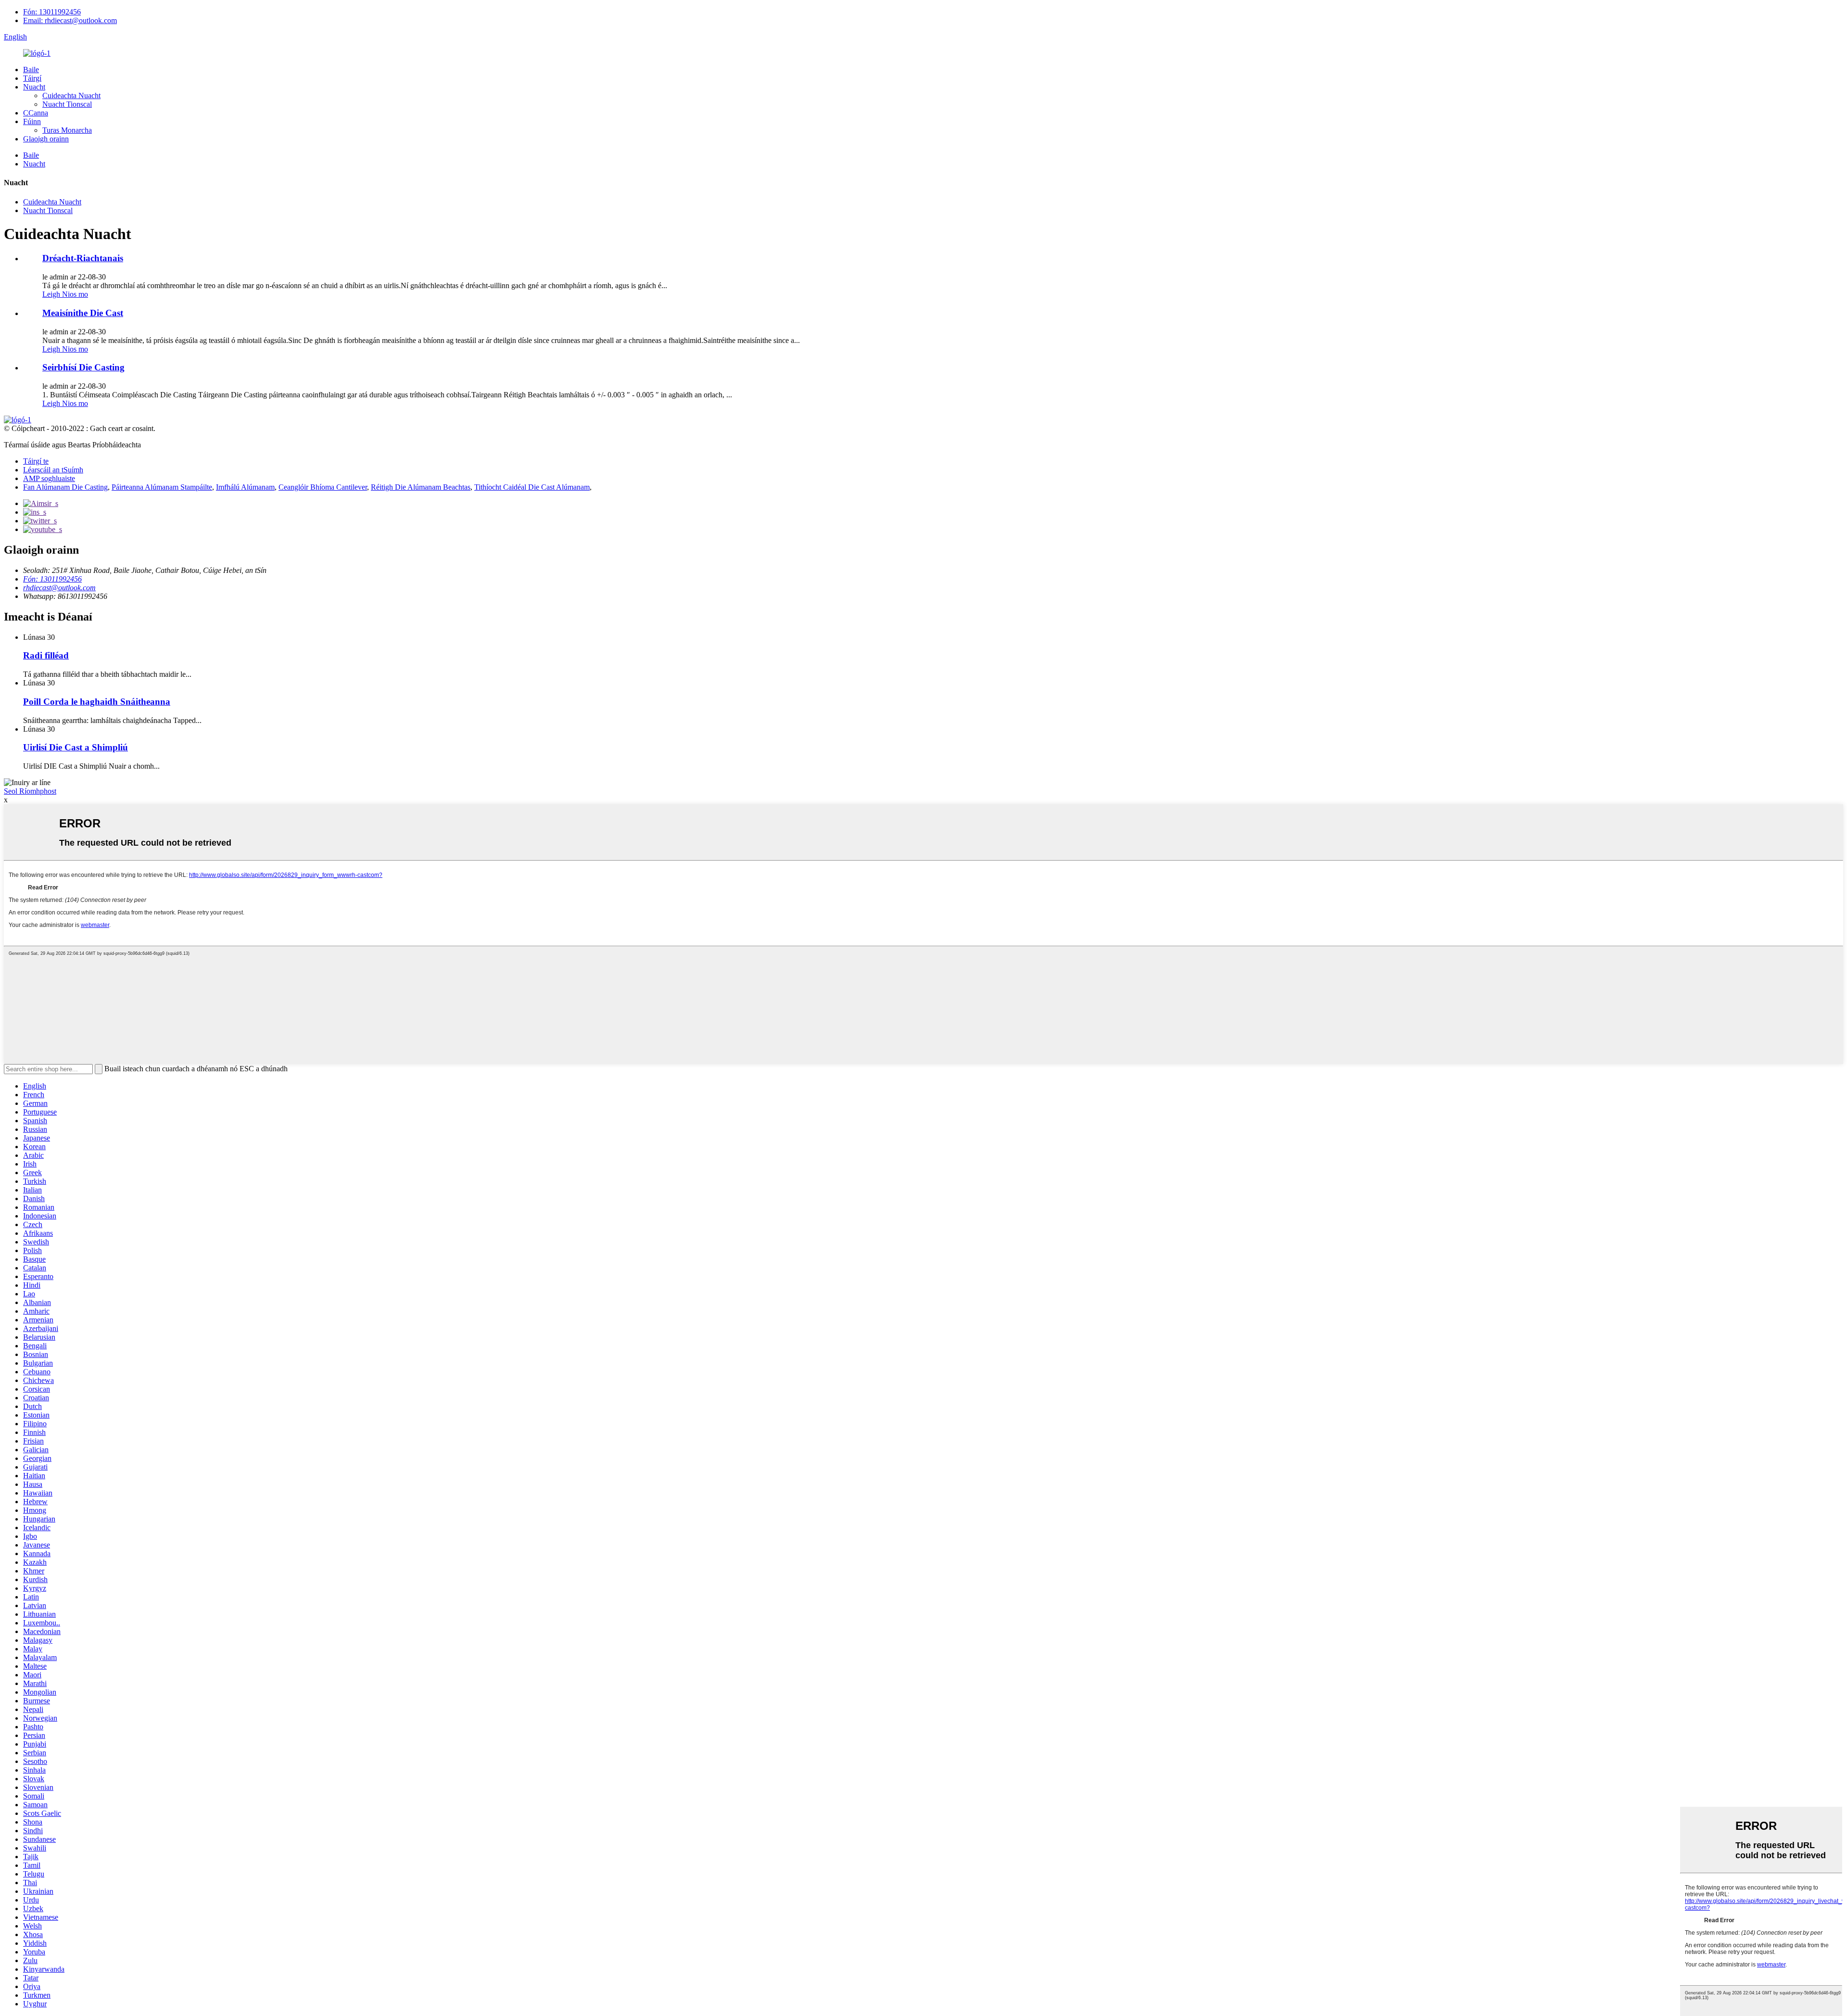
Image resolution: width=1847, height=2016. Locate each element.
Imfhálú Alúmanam (245, 487)
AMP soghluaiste (49, 478)
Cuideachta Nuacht (71, 95)
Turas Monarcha (67, 130)
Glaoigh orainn (46, 139)
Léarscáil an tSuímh (53, 470)
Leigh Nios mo (65, 294)
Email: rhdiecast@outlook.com (70, 20)
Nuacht (34, 87)
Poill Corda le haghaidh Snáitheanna (97, 702)
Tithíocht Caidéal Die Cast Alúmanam (532, 487)
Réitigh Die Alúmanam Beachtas (421, 487)
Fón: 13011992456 (52, 12)
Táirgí (32, 78)
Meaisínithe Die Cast (83, 313)
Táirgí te (36, 461)
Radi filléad (46, 655)
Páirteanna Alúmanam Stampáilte (162, 487)
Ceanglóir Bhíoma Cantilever (323, 487)
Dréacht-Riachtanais (83, 258)
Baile (31, 70)
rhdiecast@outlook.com (59, 588)
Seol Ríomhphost (30, 791)
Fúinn (32, 121)
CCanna (36, 113)
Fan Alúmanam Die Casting (65, 487)
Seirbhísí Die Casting (83, 367)
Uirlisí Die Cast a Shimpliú (76, 747)
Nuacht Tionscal (67, 104)
